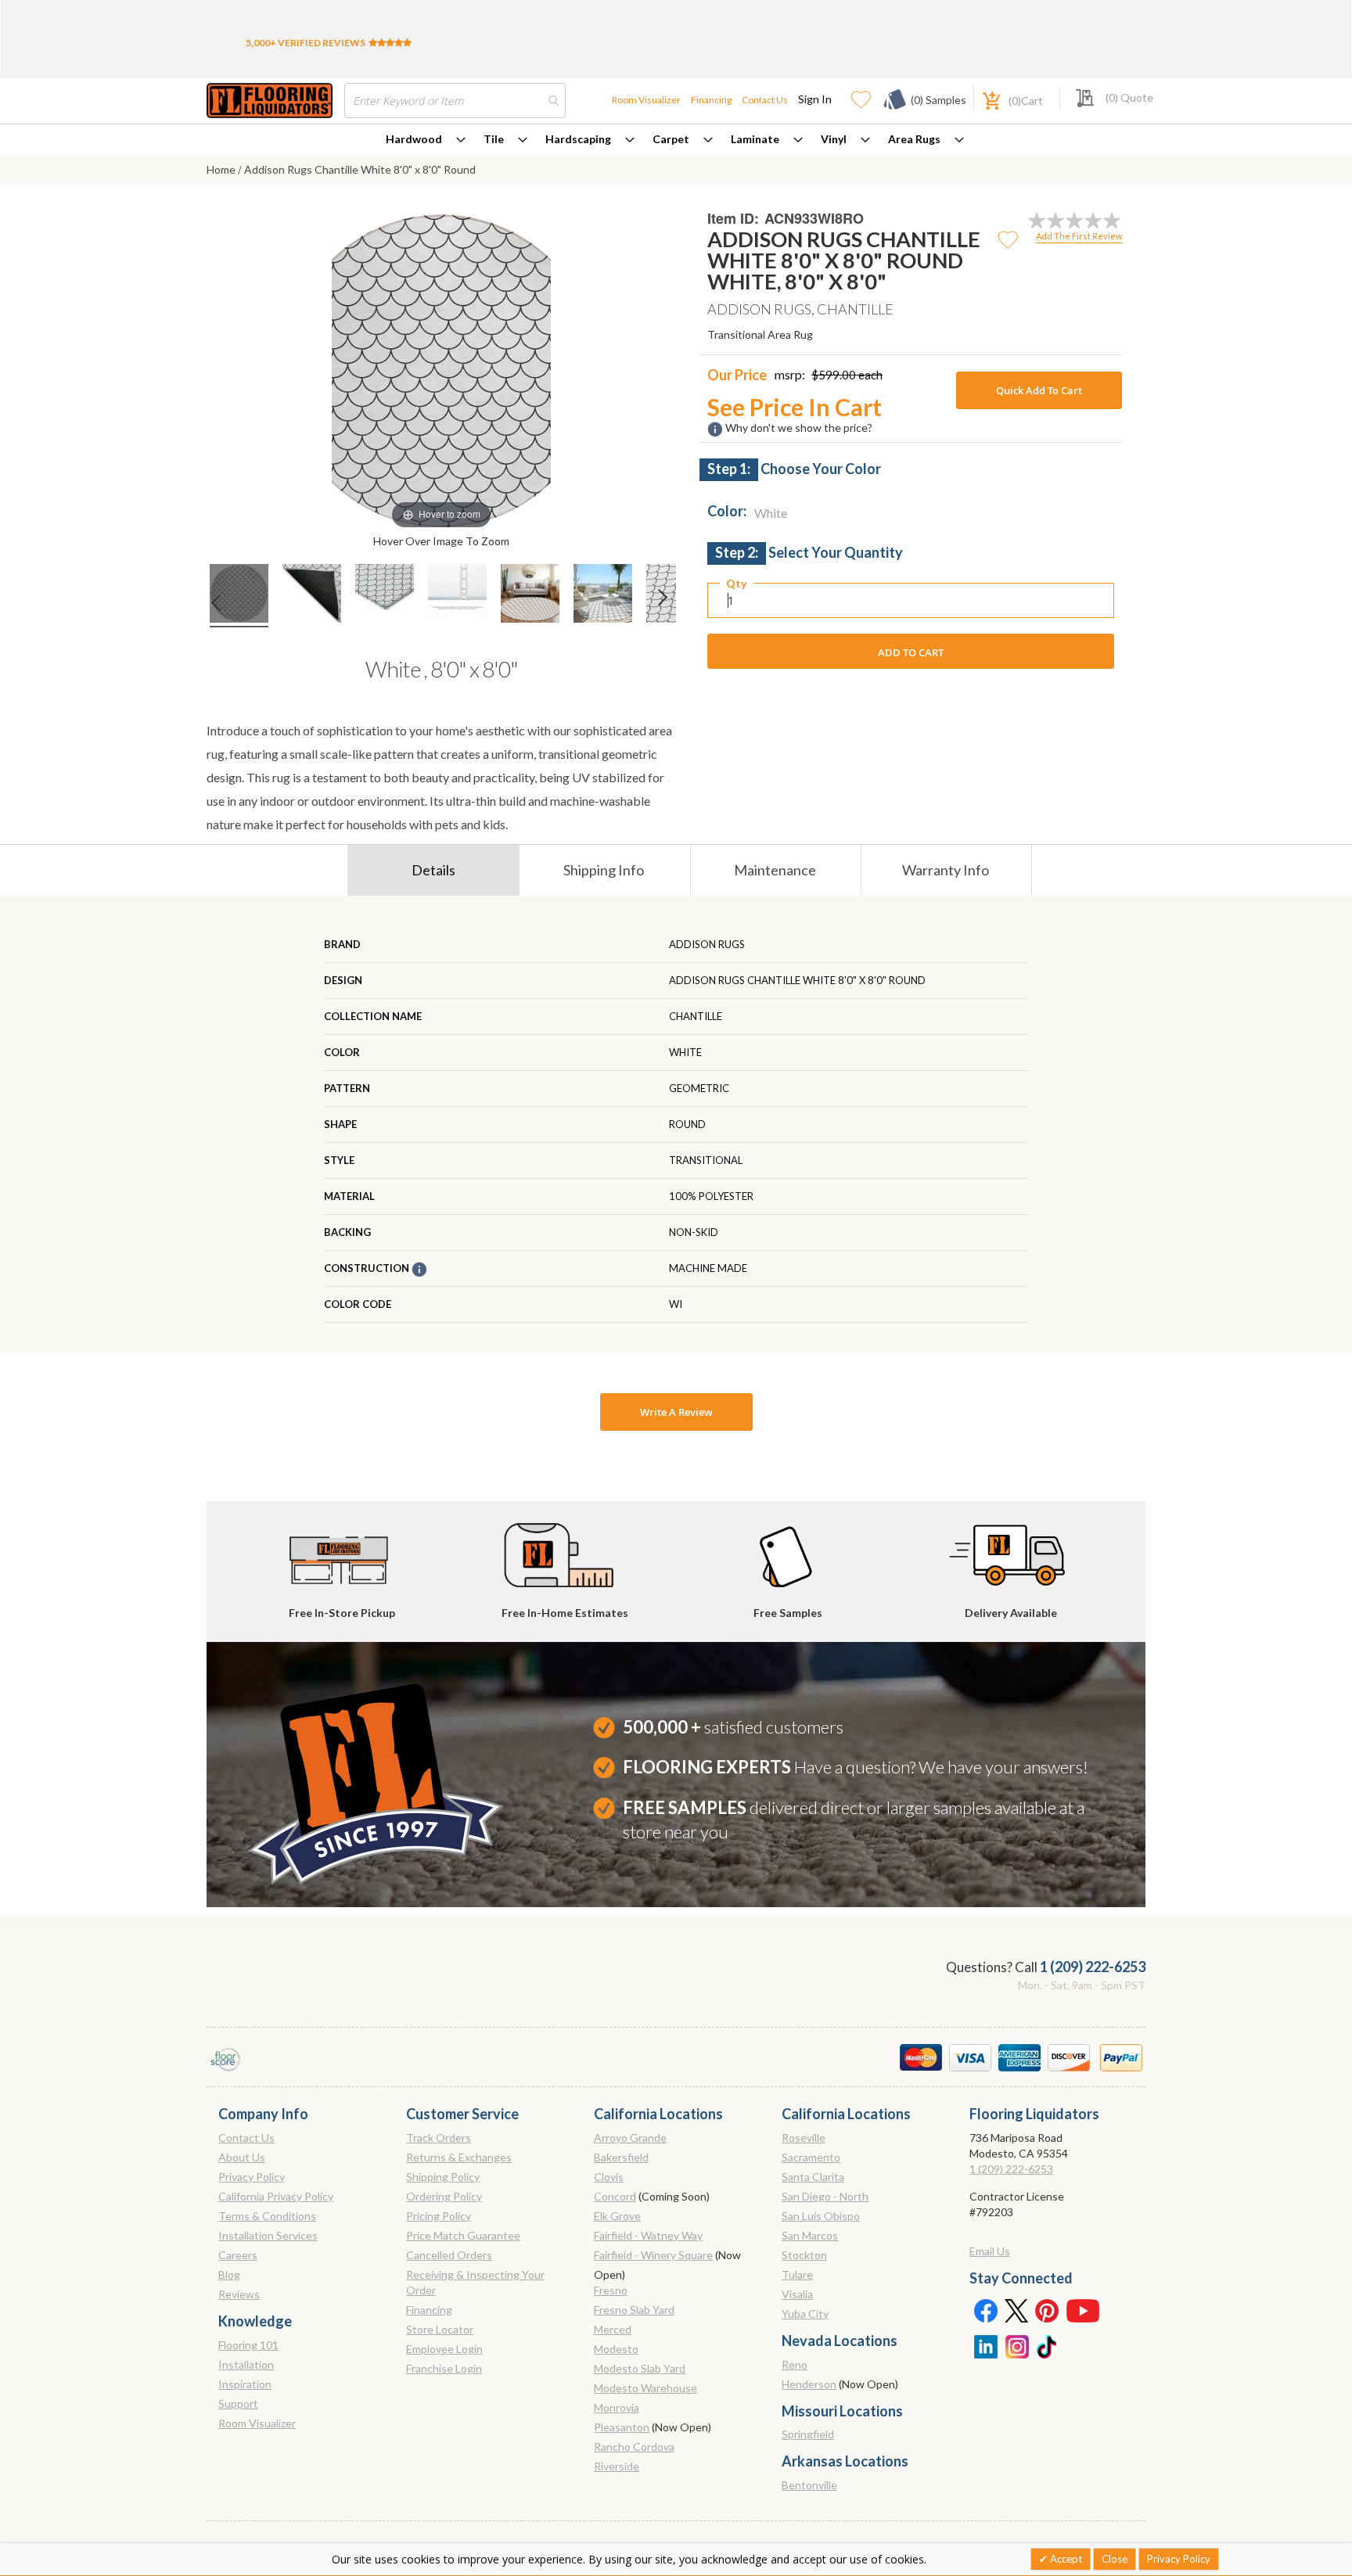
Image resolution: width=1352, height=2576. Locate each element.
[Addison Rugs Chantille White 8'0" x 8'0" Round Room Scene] (312, 596)
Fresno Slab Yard (634, 2310)
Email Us (990, 2251)
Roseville (804, 2138)
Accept (1065, 2559)
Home (221, 169)
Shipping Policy (443, 2177)
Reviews (239, 2294)
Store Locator (440, 2329)
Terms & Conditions (267, 2216)
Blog (229, 2274)
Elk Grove (617, 2216)
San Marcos (810, 2235)
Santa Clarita (813, 2177)
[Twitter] (1016, 2310)
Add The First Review (1079, 236)
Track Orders (439, 2138)
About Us (242, 2157)
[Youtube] (1083, 2310)
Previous (214, 607)
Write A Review (676, 1412)
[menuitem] (426, 139)
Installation (246, 2364)
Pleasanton (622, 2427)
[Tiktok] (1048, 2345)
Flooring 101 (248, 2345)
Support (238, 2404)
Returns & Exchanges (459, 2157)
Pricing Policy (439, 2216)
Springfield (808, 2434)
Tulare (797, 2274)
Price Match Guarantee (463, 2235)
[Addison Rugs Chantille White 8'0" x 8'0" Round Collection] (239, 596)
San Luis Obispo (821, 2216)
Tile (494, 139)
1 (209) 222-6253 (1093, 1967)
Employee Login (444, 2349)
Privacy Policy (252, 2177)
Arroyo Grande (630, 2138)
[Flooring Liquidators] (270, 101)
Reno (795, 2364)
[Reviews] (390, 43)
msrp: (790, 374)
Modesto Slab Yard (640, 2368)
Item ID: (733, 219)
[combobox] (455, 101)
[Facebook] (985, 2310)
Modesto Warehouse (645, 2388)
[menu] (676, 139)
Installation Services (268, 2235)
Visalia (797, 2294)
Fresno (611, 2290)
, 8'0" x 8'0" (442, 669)
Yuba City (805, 2314)
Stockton (804, 2255)
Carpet (671, 139)
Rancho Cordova (634, 2447)
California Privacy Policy (276, 2196)
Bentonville (809, 2485)
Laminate (755, 139)
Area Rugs (914, 139)
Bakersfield (621, 2157)
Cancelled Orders (449, 2255)
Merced (613, 2329)
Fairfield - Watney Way (648, 2235)
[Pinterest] (1048, 2310)
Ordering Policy (444, 2196)
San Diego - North (825, 2196)
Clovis (609, 2177)
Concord (615, 2196)
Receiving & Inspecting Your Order (475, 2282)
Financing (711, 100)
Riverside (617, 2466)
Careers (238, 2255)
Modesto (616, 2349)
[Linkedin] (985, 2345)
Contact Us (765, 100)
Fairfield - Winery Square (653, 2255)
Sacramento (811, 2157)
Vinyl (834, 139)
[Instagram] (1016, 2345)
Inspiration (245, 2384)
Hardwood (414, 139)
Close (1115, 2559)
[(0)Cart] (983, 99)
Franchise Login (444, 2368)
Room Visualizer (646, 100)
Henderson (809, 2384)
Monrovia (617, 2407)
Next (669, 607)
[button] (1009, 239)
